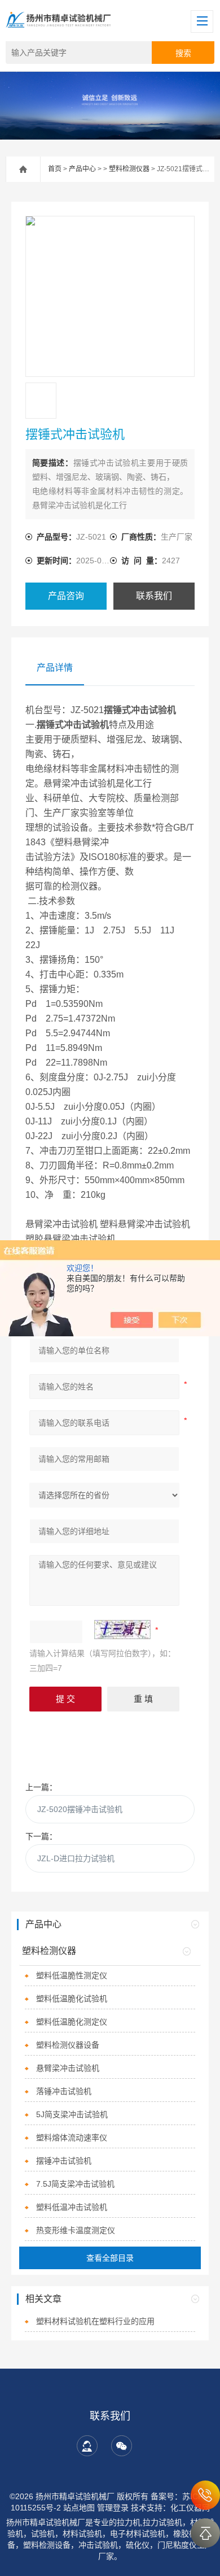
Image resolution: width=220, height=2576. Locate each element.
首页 (55, 169)
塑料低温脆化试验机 (72, 1999)
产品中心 (82, 169)
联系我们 (154, 596)
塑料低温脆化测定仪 (72, 2022)
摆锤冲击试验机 (64, 2161)
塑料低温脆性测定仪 (72, 1975)
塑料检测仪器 (129, 169)
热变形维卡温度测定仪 (76, 2230)
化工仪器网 (190, 2508)
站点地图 (79, 2508)
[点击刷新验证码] (122, 1630)
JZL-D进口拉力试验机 (76, 1858)
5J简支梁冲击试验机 (72, 2114)
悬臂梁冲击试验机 (68, 2068)
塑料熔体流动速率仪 (72, 2138)
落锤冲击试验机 (64, 2091)
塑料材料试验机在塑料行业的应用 (95, 2321)
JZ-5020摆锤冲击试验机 (80, 1809)
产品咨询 (66, 596)
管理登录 (113, 2508)
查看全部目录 (110, 2258)
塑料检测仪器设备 (68, 2045)
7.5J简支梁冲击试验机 (75, 2184)
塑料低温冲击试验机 (72, 2207)
